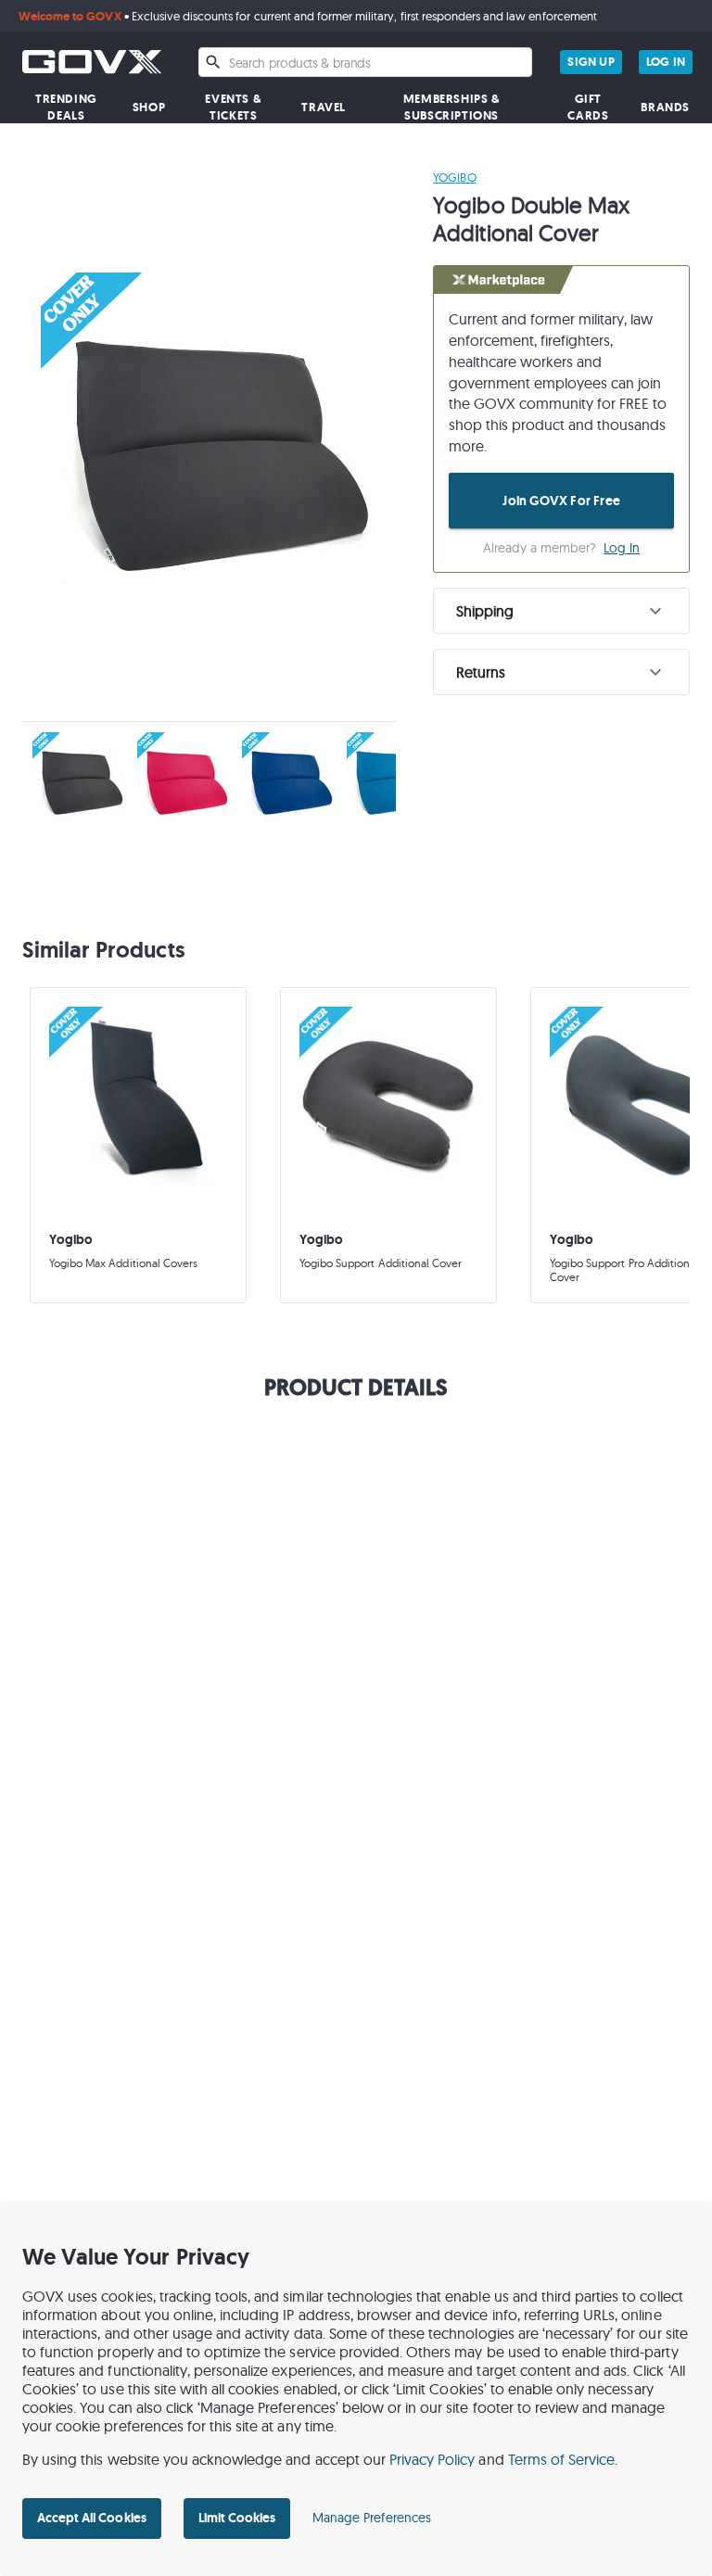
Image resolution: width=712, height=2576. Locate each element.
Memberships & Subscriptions (452, 107)
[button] (561, 611)
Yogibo (454, 177)
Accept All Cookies (92, 2518)
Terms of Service (562, 2459)
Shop (149, 107)
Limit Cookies (237, 2518)
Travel (324, 107)
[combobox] (365, 62)
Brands (665, 107)
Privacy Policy (432, 2459)
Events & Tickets (233, 107)
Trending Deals (66, 107)
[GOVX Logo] (92, 62)
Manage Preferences (372, 2518)
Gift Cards (588, 107)
